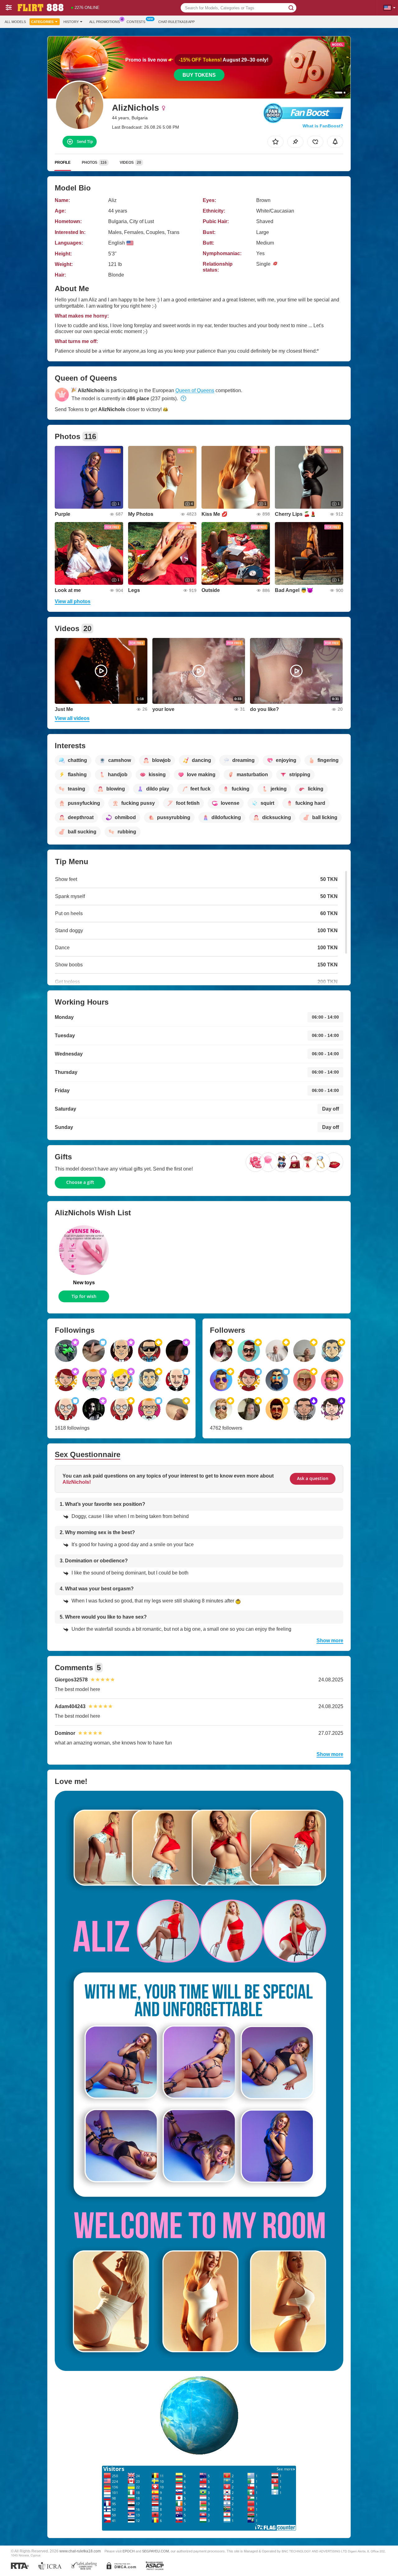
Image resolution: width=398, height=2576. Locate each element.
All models (15, 22)
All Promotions (104, 22)
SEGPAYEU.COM (155, 2551)
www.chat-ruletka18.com (80, 2551)
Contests (136, 22)
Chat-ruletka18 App (176, 22)
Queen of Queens (195, 390)
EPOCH (129, 2551)
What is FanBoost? (323, 126)
